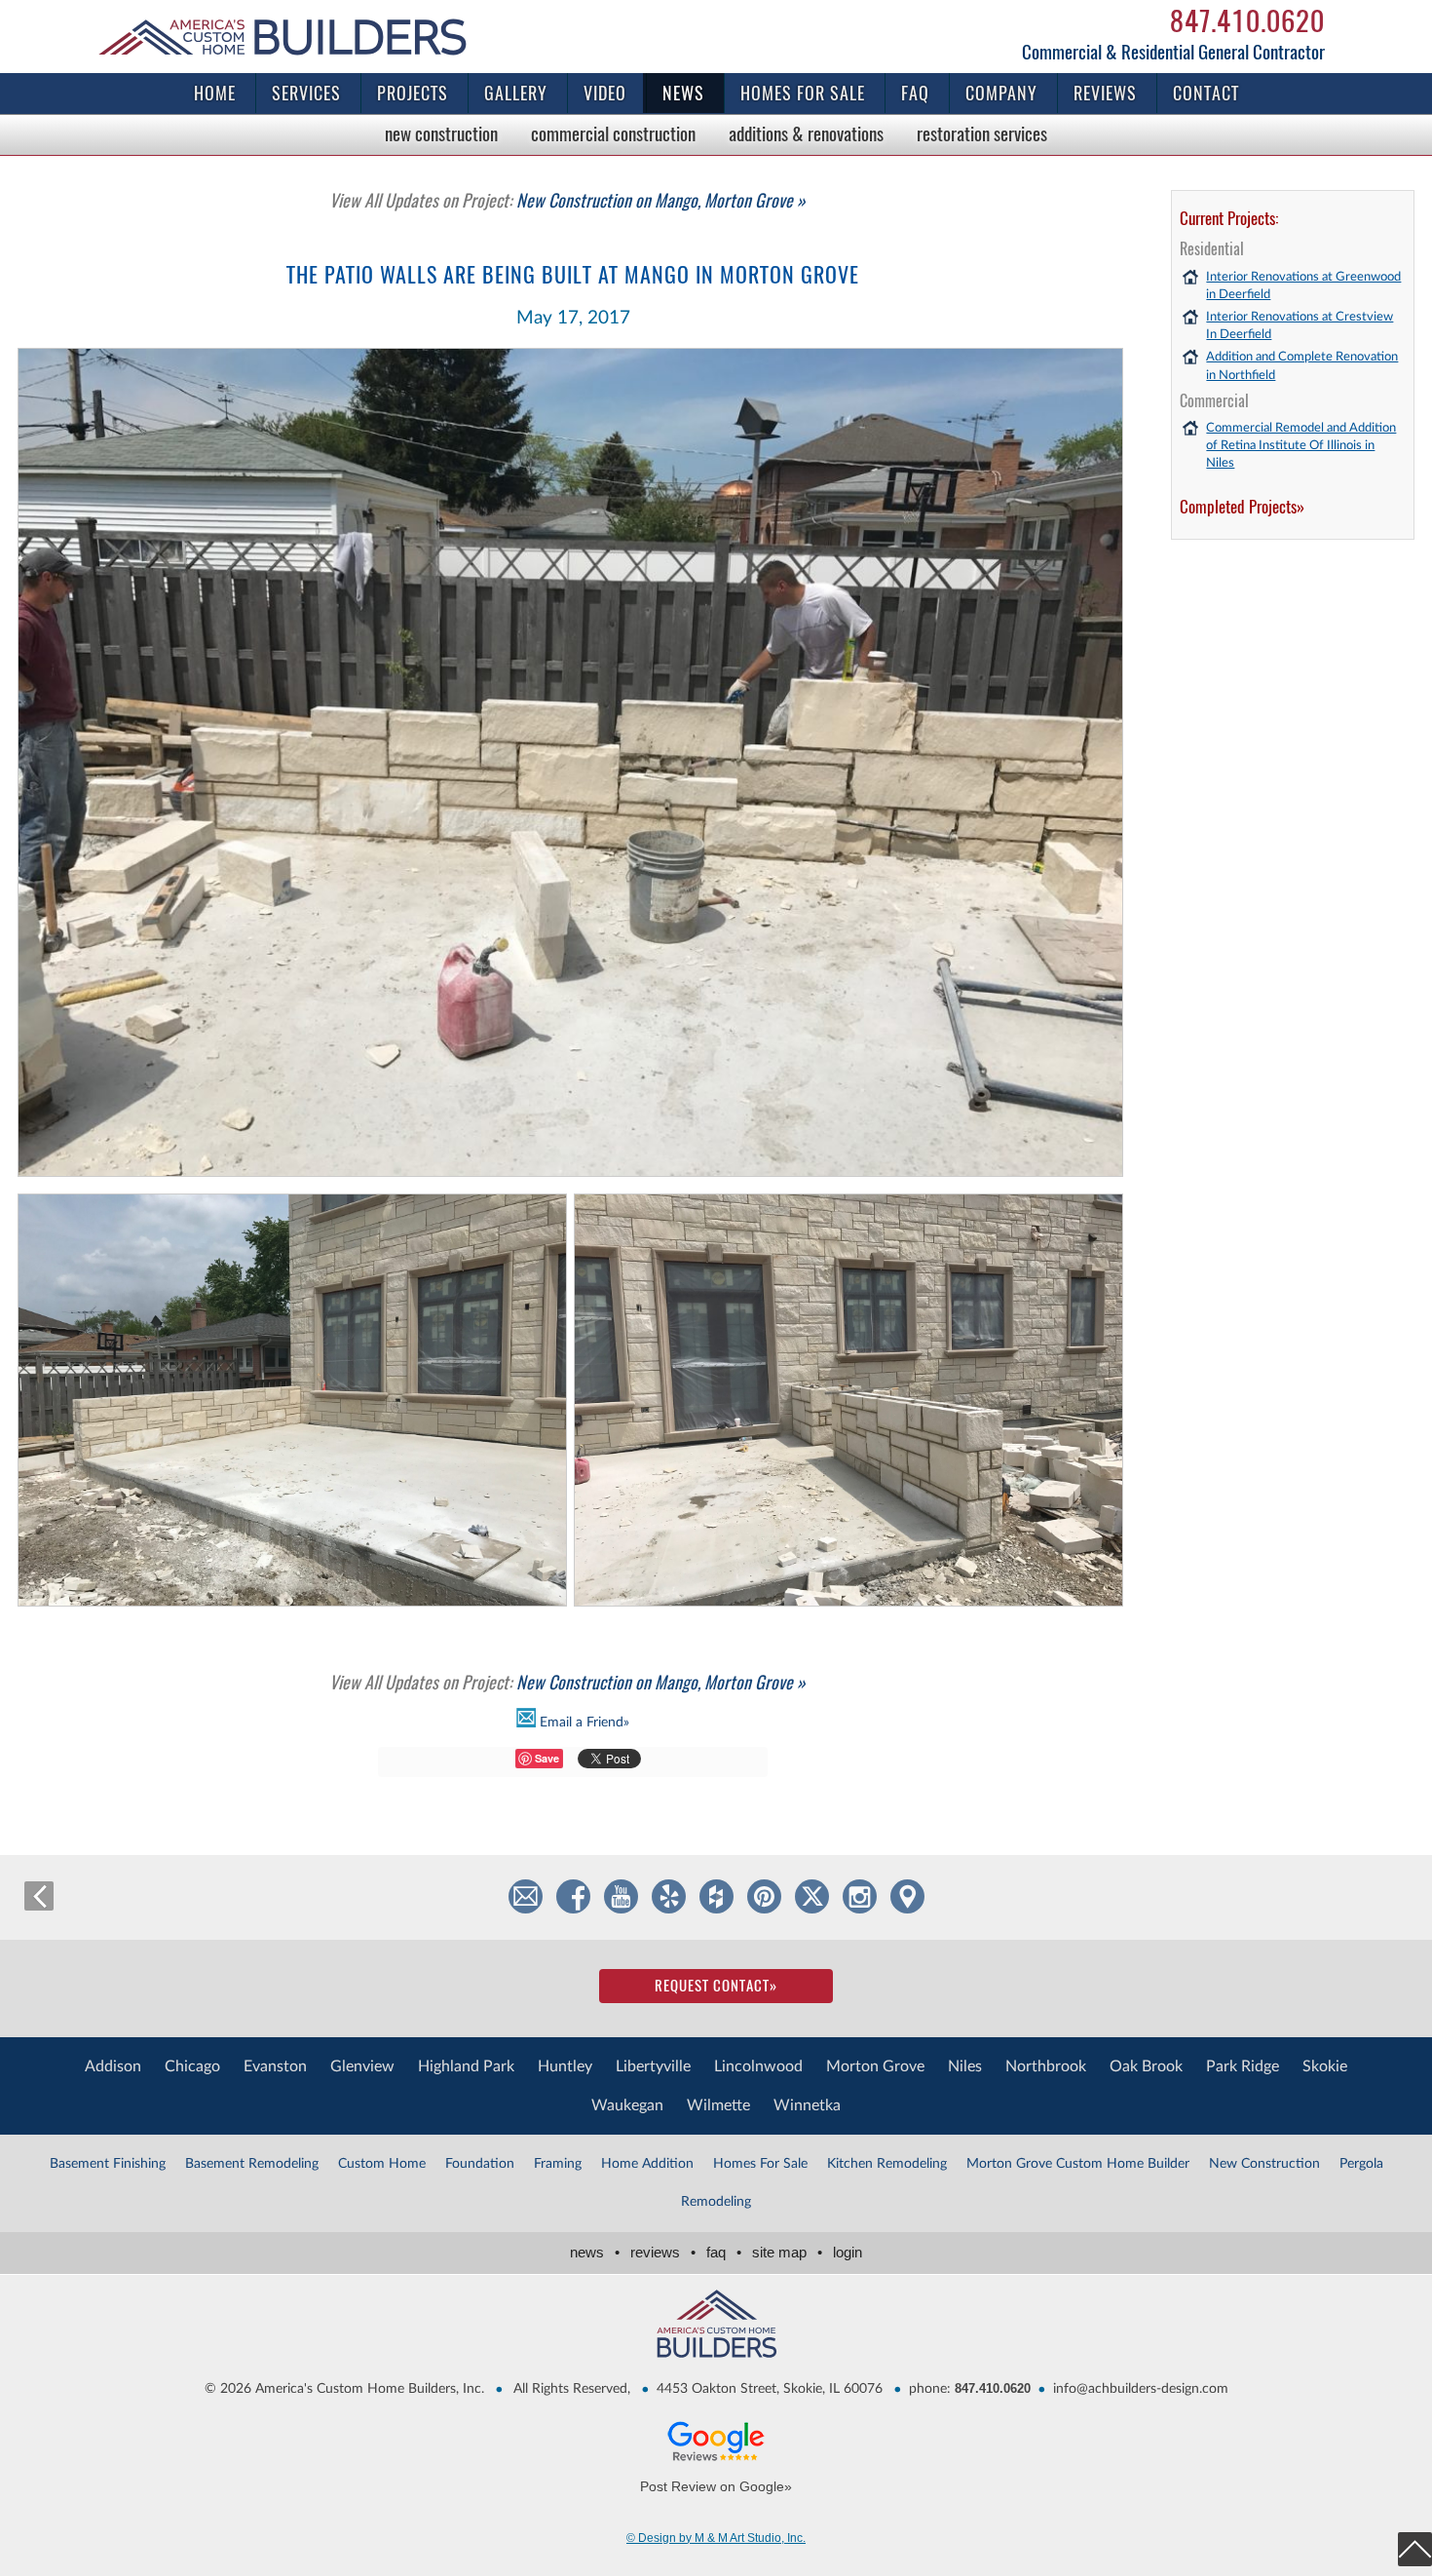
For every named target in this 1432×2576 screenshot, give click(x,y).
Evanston (275, 2066)
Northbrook (1046, 2066)
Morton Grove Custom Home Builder (1078, 2164)
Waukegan (627, 2105)
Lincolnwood (758, 2066)
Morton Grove (875, 2066)
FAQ (915, 93)
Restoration (982, 133)
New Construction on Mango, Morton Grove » (567, 200)
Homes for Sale (803, 93)
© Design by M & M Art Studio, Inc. (716, 2538)
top (1415, 2549)
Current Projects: (1229, 218)
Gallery (516, 93)
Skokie (1325, 2066)
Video (605, 93)
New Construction (441, 133)
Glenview (362, 2066)
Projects (413, 93)
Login (848, 2252)
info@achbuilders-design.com (1141, 2389)
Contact (1206, 93)
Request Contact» (716, 1986)
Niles (965, 2066)
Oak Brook (1146, 2066)
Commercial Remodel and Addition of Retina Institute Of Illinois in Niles (1301, 446)
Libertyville (653, 2066)
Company (1001, 93)
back (39, 1896)
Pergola (1361, 2164)
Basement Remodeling (252, 2164)
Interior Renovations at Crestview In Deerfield (1300, 326)
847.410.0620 (1247, 20)
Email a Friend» (583, 1723)
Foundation (480, 2164)
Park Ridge (1243, 2066)
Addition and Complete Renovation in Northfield (1302, 366)
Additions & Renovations (806, 133)
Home (215, 93)
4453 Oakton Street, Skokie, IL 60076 (770, 2389)
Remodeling (716, 2202)
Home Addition (647, 2164)
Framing (558, 2164)
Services (306, 93)
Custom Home (382, 2164)
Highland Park (466, 2066)
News (683, 93)
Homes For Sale (760, 2164)
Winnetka (807, 2105)
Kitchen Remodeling (887, 2164)
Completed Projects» (1242, 507)
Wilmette (718, 2105)
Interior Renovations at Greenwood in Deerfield (1303, 286)
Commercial (613, 133)
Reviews (1105, 93)
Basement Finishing (108, 2164)
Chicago (192, 2066)
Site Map (787, 2252)
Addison (113, 2066)
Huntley (565, 2066)
